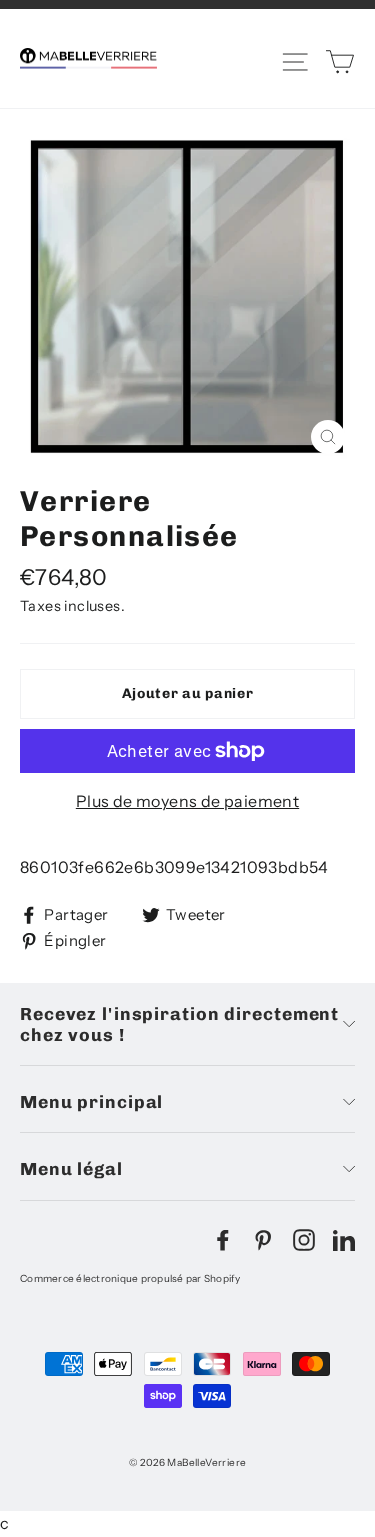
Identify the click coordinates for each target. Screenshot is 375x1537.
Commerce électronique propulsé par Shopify (130, 1278)
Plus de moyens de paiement (187, 801)
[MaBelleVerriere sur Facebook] (223, 1239)
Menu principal (91, 1101)
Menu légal (71, 1168)
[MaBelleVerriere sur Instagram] (304, 1239)
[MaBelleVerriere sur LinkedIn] (344, 1239)
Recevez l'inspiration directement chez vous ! (179, 1024)
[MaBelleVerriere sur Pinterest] (263, 1239)
